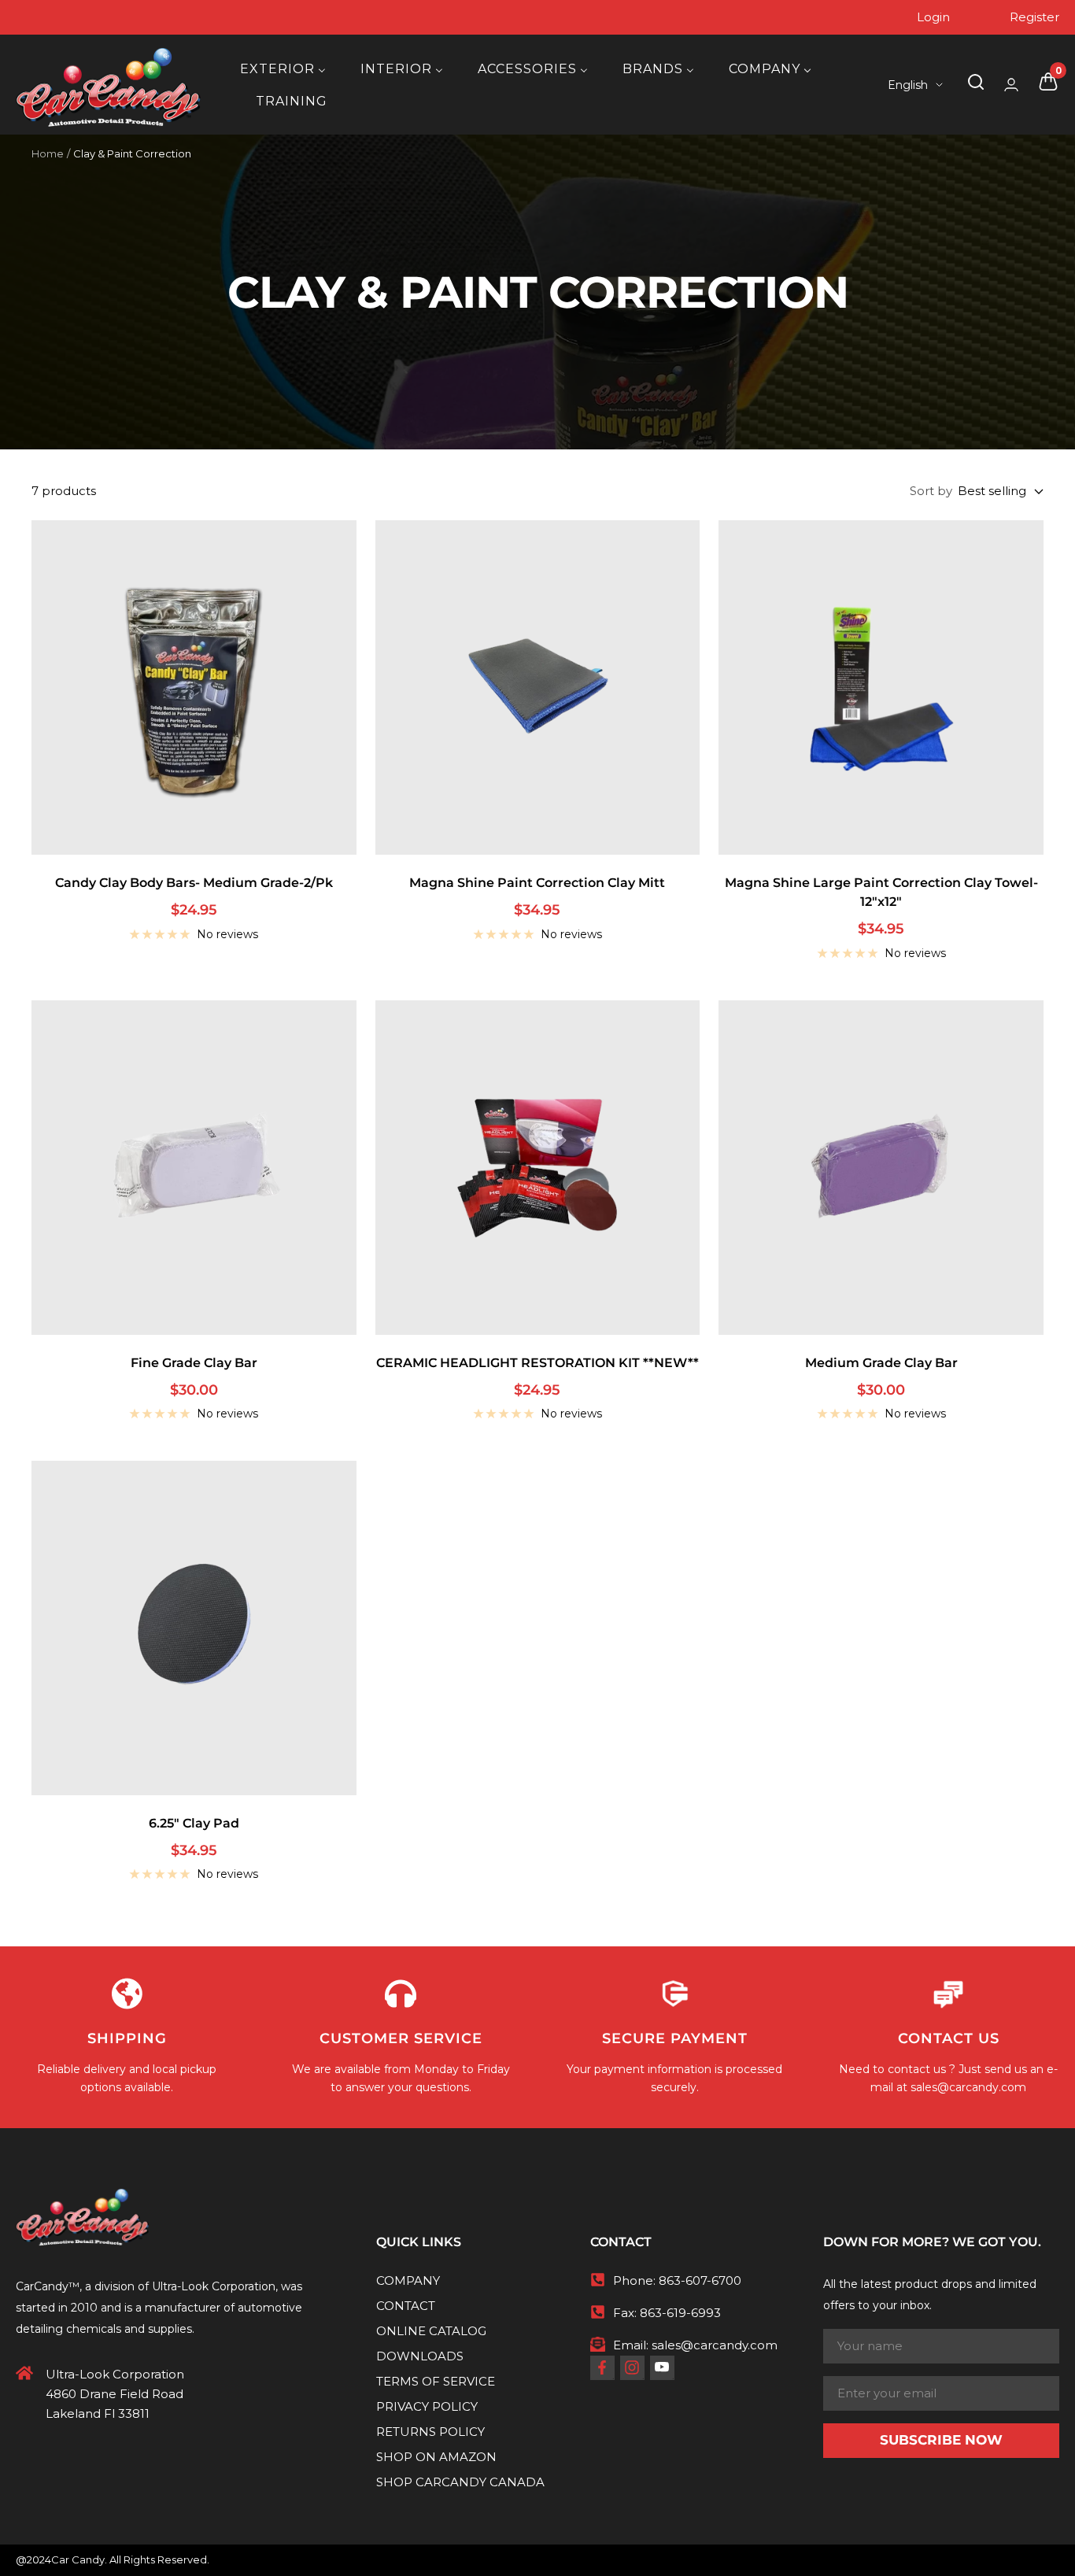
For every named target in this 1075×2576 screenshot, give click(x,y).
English (908, 85)
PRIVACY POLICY (427, 2406)
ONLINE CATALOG (431, 2331)
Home (48, 153)
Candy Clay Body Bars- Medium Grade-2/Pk (194, 883)
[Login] (1011, 85)
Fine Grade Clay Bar (194, 1363)
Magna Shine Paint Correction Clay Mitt (537, 883)
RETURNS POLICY (430, 2432)
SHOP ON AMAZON (436, 2457)
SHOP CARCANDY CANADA (460, 2482)
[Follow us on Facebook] (602, 2367)
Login (933, 17)
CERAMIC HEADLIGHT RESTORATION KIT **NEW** (537, 1363)
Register (1034, 17)
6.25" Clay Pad (194, 1823)
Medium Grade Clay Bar (881, 1363)
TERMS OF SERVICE (436, 2381)
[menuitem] (283, 69)
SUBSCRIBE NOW (941, 2440)
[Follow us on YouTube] (662, 2367)
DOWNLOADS (420, 2356)
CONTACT (406, 2306)
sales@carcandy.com (968, 2087)
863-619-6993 (680, 2313)
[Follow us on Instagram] (632, 2367)
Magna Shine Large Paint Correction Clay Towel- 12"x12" (881, 892)
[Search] (976, 85)
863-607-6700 (700, 2280)
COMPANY (408, 2280)
